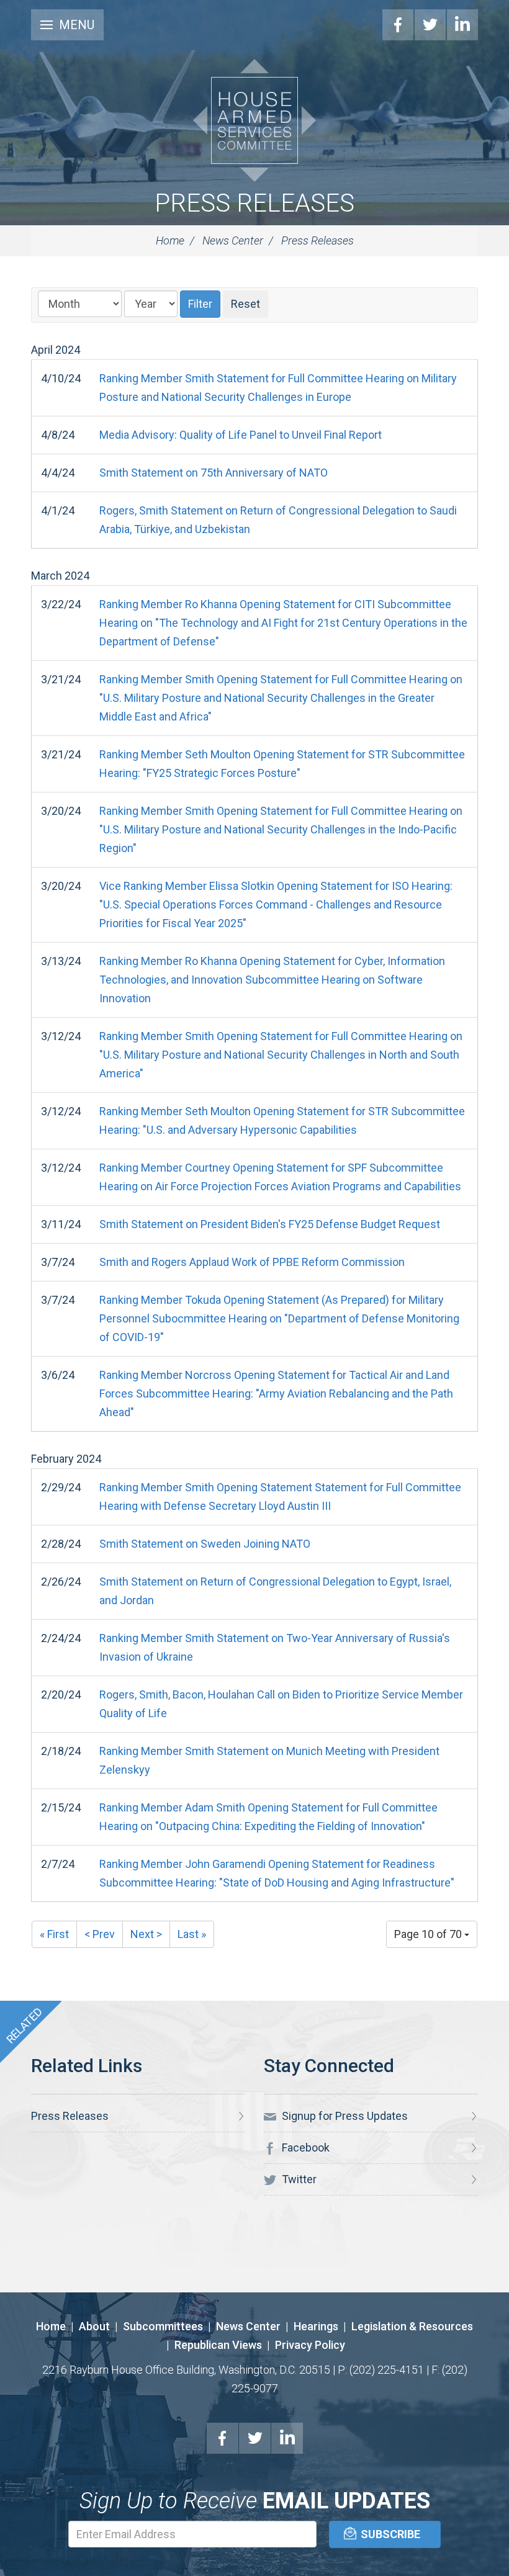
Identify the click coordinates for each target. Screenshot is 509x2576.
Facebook (398, 25)
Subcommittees (163, 2326)
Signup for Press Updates (344, 2116)
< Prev (100, 1934)
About (94, 2326)
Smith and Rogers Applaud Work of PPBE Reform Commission (252, 1262)
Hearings (316, 2326)
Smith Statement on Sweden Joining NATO (205, 1544)
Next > (146, 1934)
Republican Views (218, 2345)
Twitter (430, 25)
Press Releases (254, 203)
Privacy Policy (310, 2345)
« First (54, 1934)
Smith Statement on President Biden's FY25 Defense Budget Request (270, 1224)
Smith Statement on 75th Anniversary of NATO (214, 473)
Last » (192, 1934)
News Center (233, 240)
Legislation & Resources (412, 2326)
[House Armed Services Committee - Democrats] (254, 120)
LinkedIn (462, 25)
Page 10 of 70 (429, 1934)
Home (170, 240)
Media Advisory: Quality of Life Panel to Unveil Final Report (241, 435)
